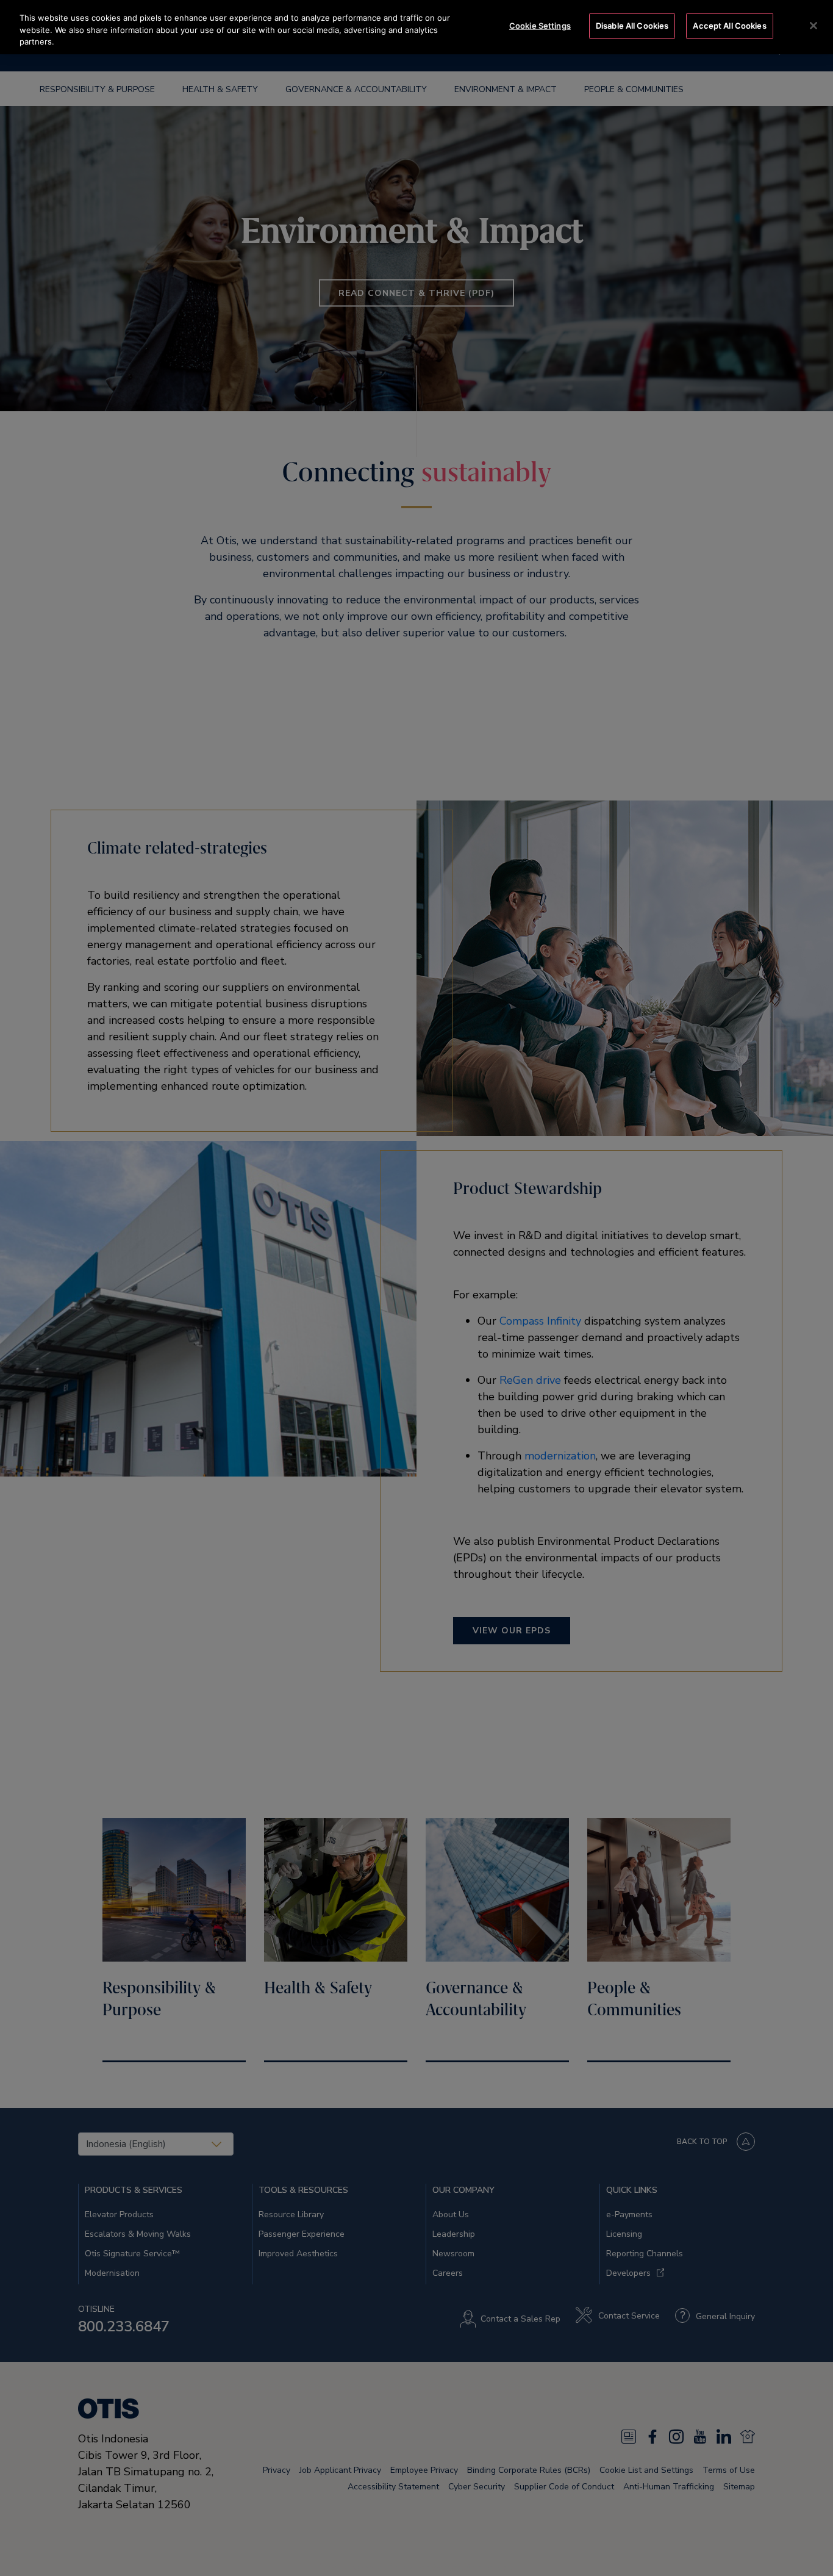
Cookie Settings (540, 26)
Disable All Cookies (632, 26)
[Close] (813, 26)
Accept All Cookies (729, 26)
